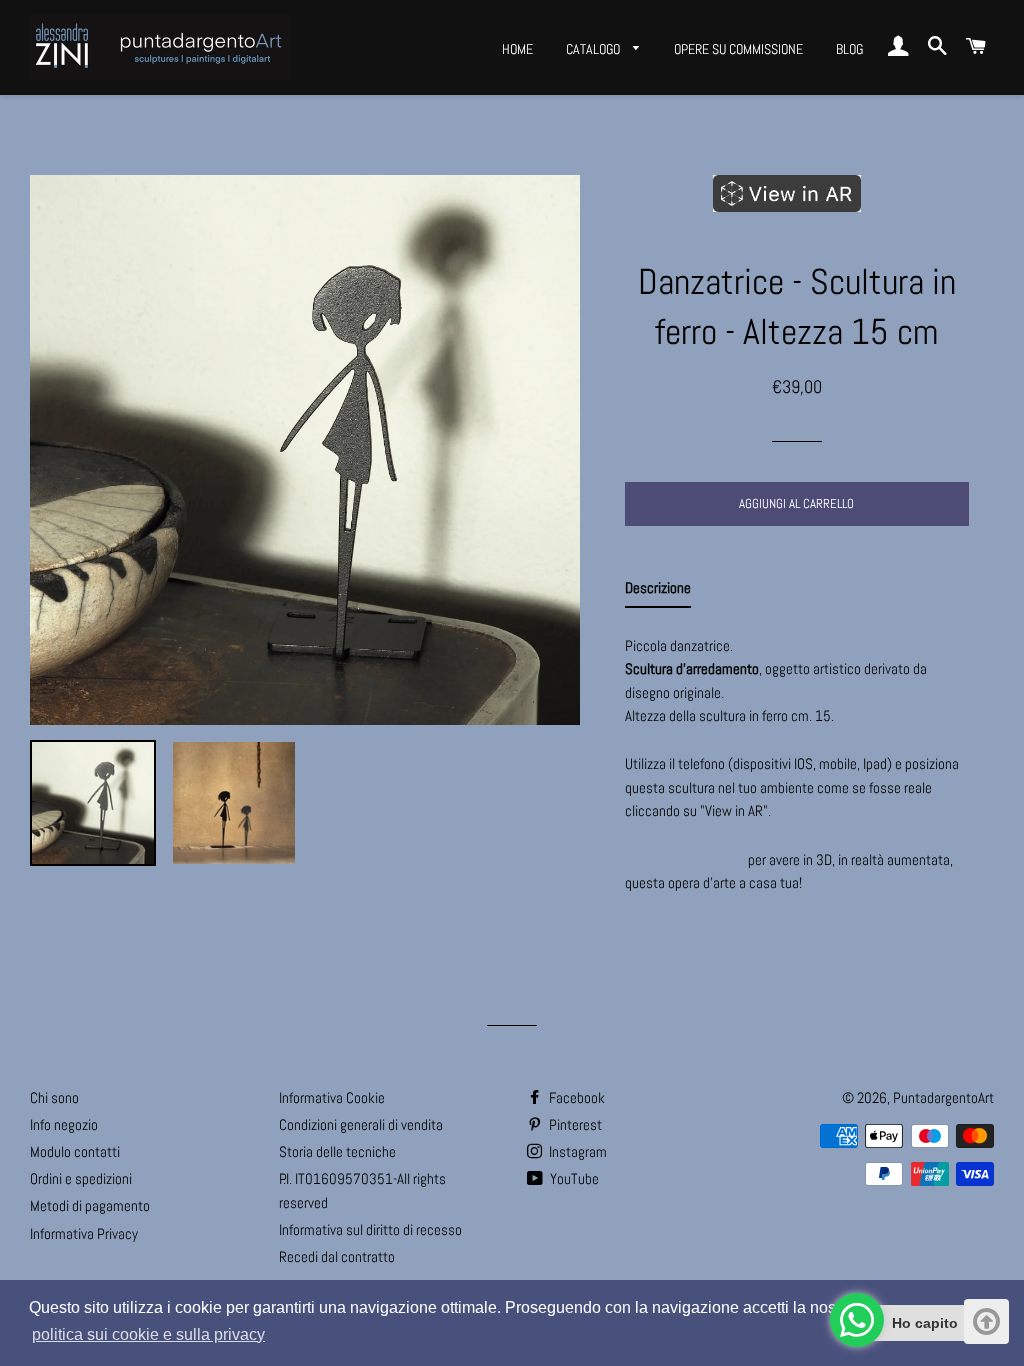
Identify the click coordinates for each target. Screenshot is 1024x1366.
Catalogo (594, 49)
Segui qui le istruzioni (685, 859)
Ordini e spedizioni (81, 1178)
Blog (849, 49)
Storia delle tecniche (337, 1151)
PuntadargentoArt (943, 1097)
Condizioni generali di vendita (361, 1124)
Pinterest (574, 1124)
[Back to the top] (986, 1321)
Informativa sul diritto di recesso (370, 1229)
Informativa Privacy (84, 1233)
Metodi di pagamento (90, 1205)
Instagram (576, 1151)
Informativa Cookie (332, 1097)
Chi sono (54, 1097)
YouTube (573, 1178)
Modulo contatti (75, 1151)
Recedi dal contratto (337, 1256)
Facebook (575, 1097)
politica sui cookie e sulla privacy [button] (148, 1334)
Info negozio (64, 1124)
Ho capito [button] (925, 1323)
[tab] (658, 591)
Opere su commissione (738, 49)
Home (517, 49)
